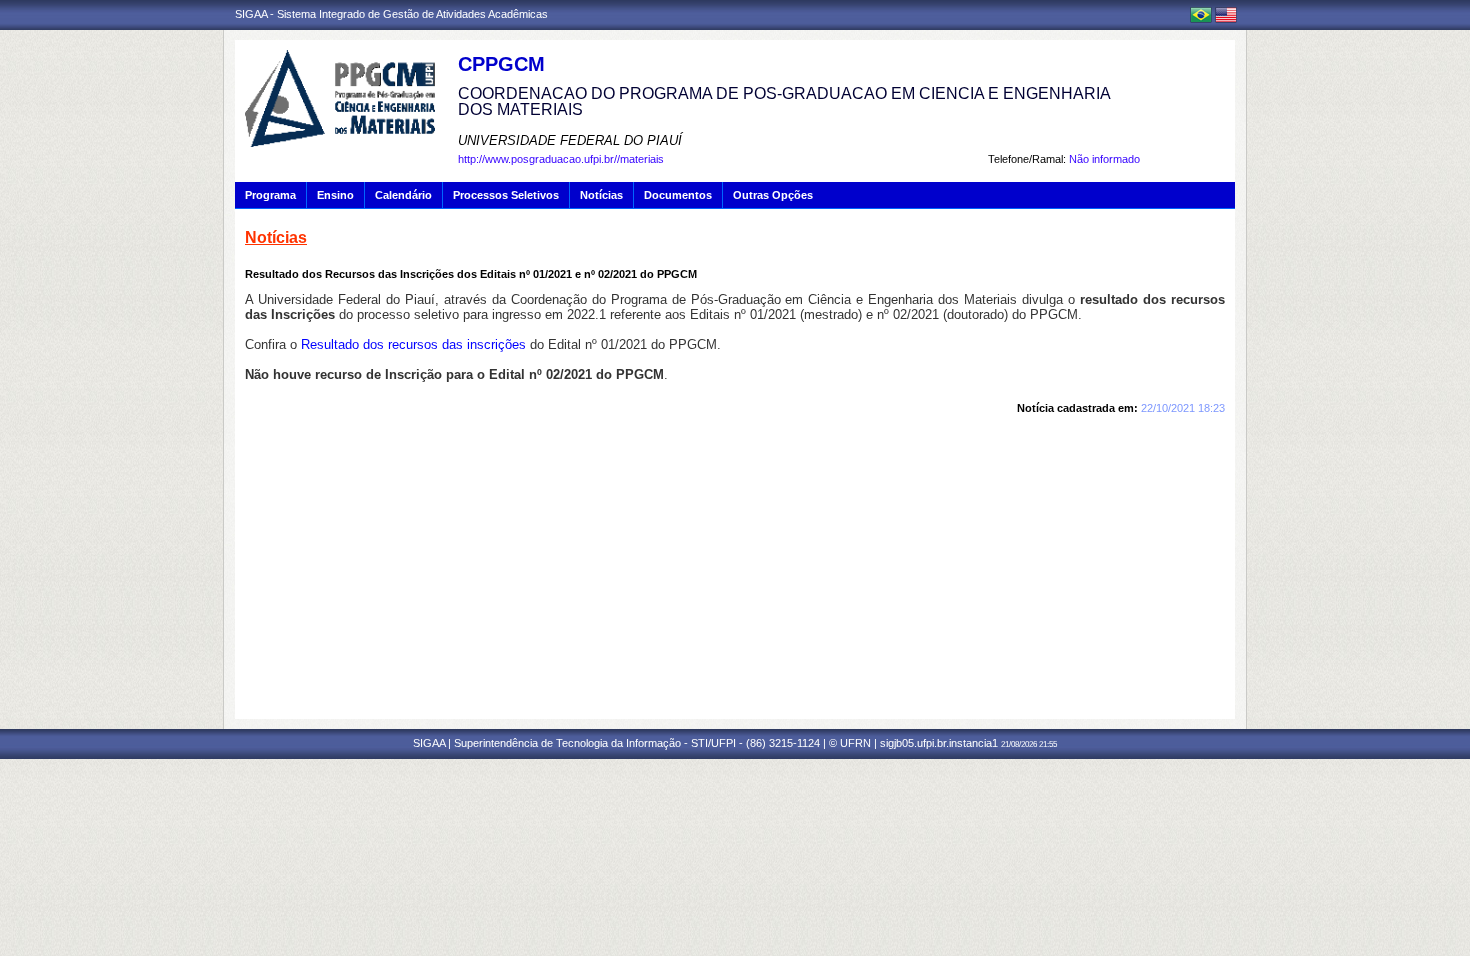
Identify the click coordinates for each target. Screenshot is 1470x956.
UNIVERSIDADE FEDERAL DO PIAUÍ (570, 140)
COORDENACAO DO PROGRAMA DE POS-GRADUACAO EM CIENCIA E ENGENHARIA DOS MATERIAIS (784, 101)
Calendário (403, 195)
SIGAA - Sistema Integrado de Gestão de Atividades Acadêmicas (391, 14)
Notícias (601, 195)
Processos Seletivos (506, 195)
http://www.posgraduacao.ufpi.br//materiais (561, 159)
